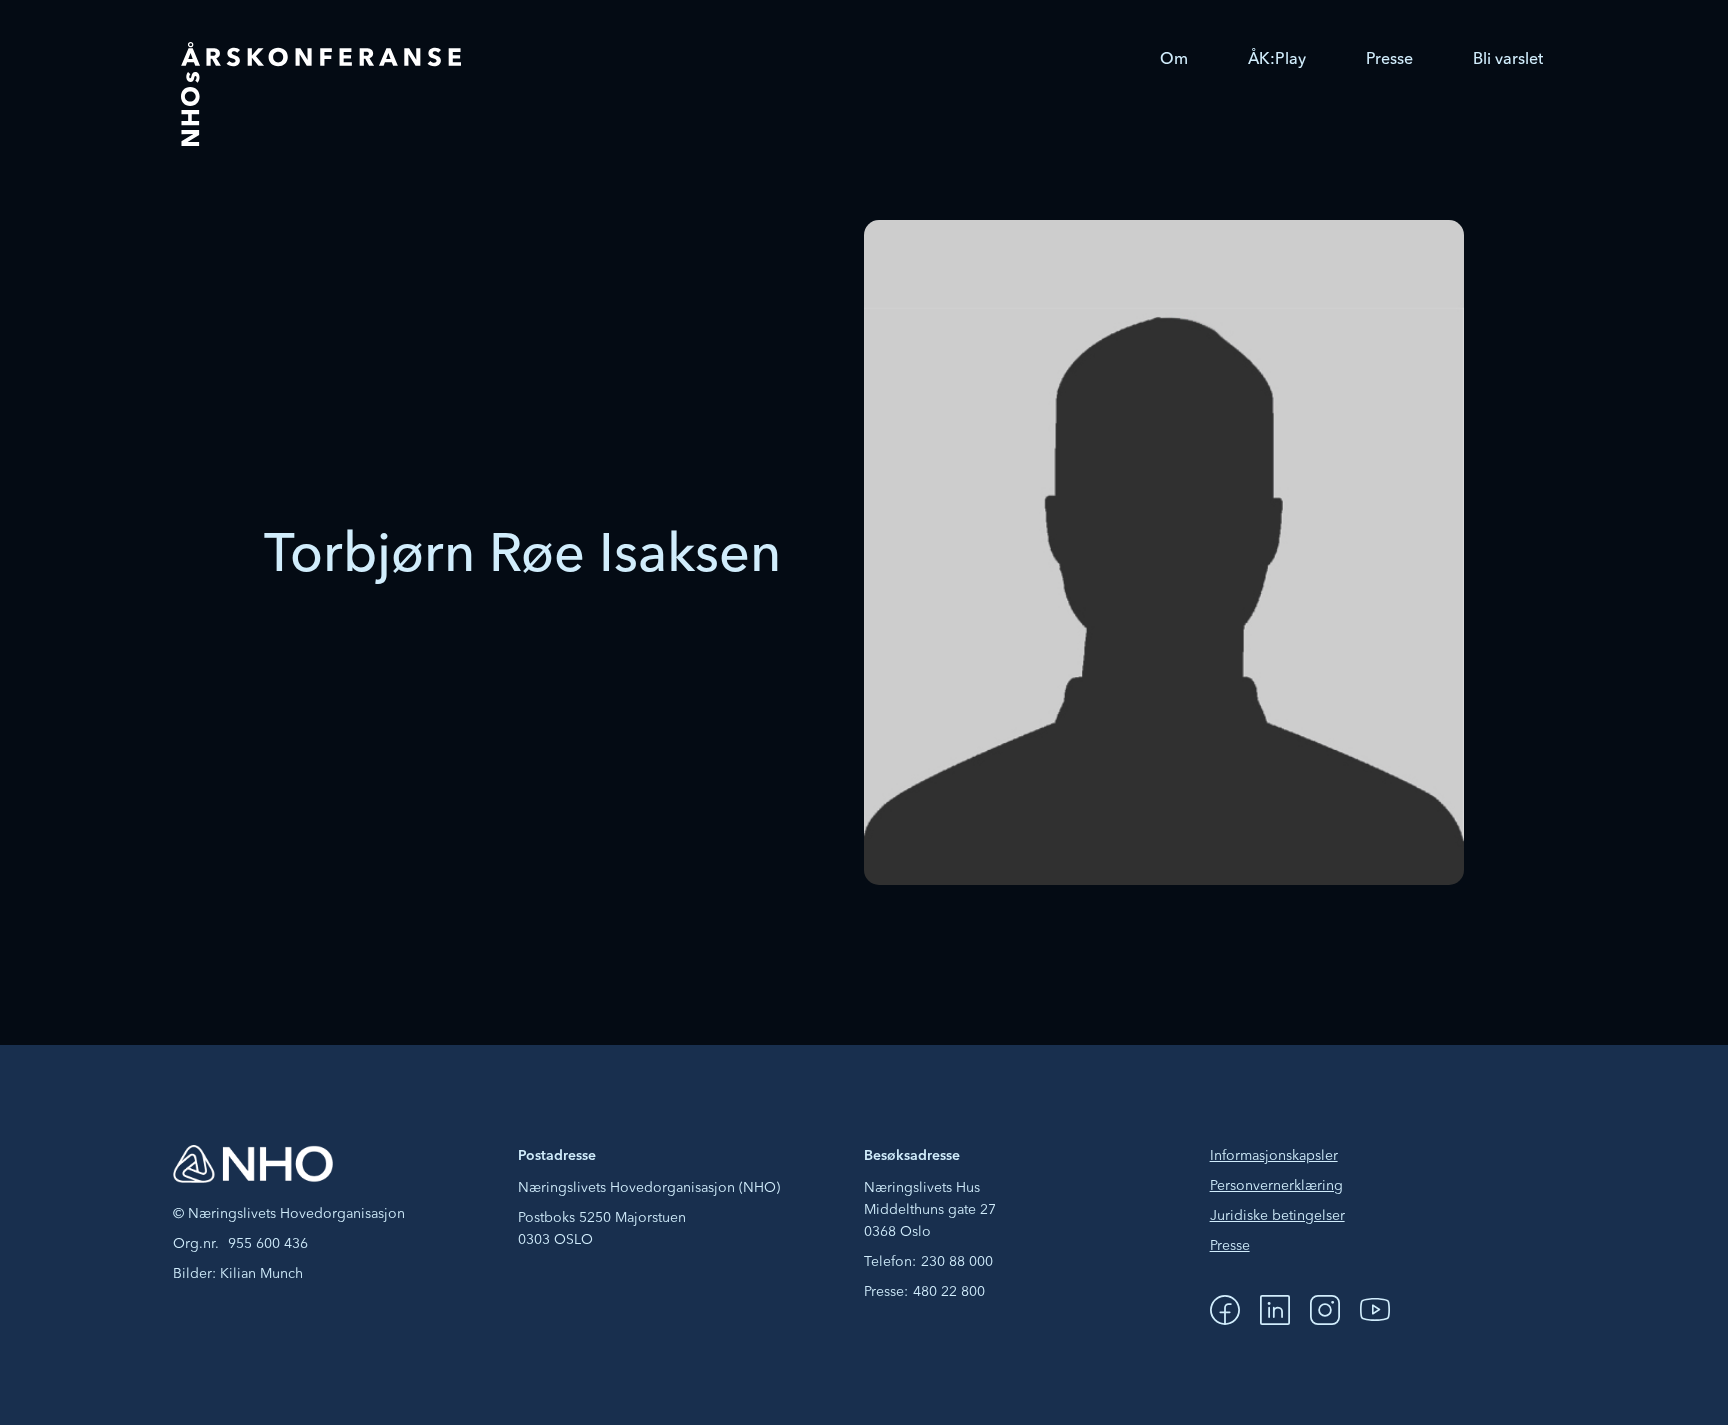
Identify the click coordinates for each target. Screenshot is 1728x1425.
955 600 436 (268, 1244)
